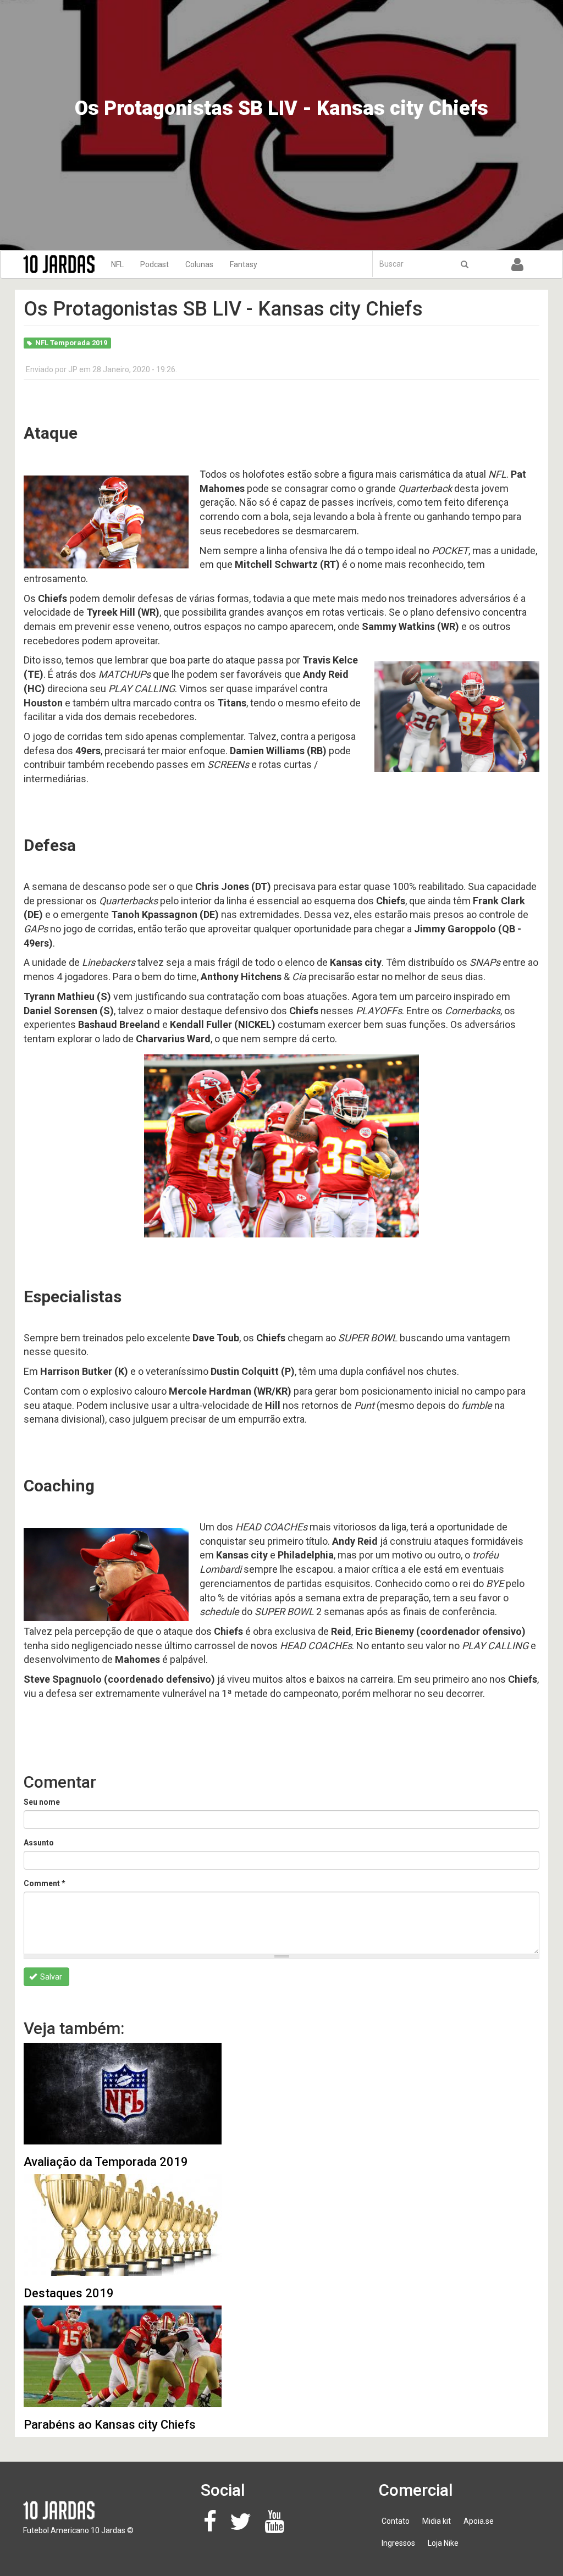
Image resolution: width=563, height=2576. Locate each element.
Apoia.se (479, 2521)
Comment (45, 1883)
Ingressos (398, 2543)
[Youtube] (277, 2527)
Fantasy (244, 264)
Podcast (154, 264)
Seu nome (42, 1802)
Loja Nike (443, 2543)
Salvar (50, 1977)
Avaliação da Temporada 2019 (106, 2162)
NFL (117, 264)
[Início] (63, 264)
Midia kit (437, 2521)
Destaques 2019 (69, 2293)
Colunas (199, 264)
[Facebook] (213, 2527)
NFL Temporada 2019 (71, 343)
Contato (396, 2521)
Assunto (39, 1843)
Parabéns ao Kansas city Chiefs (110, 2425)
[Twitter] (244, 2527)
